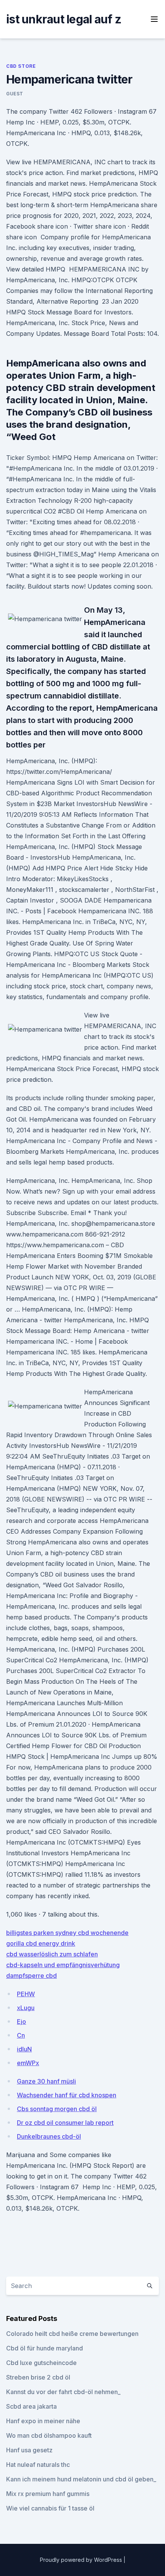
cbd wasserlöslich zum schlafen (52, 1954)
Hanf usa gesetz (29, 2450)
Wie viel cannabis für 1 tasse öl (50, 2508)
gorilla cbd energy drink (41, 1943)
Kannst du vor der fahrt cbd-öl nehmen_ (63, 2392)
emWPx (28, 2063)
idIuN (24, 2049)
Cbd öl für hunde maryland (45, 2348)
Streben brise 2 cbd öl (38, 2377)
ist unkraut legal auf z (64, 19)
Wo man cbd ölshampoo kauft (49, 2435)
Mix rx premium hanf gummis (48, 2494)
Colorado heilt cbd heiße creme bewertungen (72, 2334)
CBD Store (21, 66)
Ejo (21, 2022)
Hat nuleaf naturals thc (38, 2465)
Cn (21, 2035)
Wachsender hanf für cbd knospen (67, 2095)
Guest (15, 94)
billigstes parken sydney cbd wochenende (67, 1933)
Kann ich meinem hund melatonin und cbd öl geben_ (81, 2479)
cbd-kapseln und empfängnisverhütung (63, 1965)
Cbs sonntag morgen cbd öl (57, 2109)
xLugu (26, 2008)
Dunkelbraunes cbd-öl (49, 2136)
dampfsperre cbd (31, 1976)
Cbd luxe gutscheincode (41, 2363)
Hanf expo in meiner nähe (43, 2421)
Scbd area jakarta (31, 2406)
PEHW (26, 1994)
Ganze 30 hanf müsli (46, 2081)
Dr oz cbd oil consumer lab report (65, 2123)
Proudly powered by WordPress (82, 2560)
